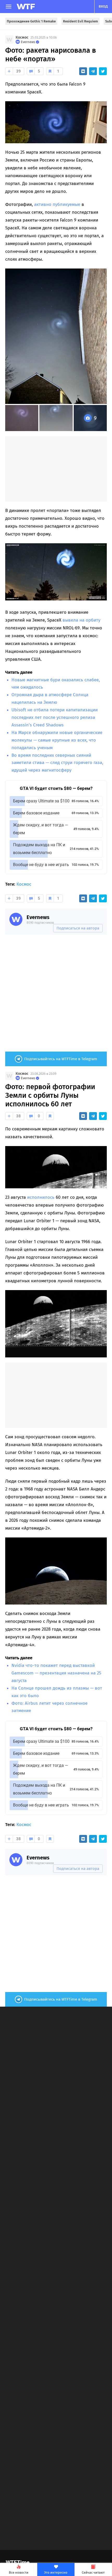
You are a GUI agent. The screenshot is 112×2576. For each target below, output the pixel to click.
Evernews (38, 917)
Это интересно (56, 2572)
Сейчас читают (93, 2572)
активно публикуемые (57, 204)
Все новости (19, 2572)
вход (103, 6)
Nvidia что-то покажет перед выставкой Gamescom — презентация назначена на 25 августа (56, 1673)
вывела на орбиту (81, 620)
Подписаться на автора (78, 928)
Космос (22, 37)
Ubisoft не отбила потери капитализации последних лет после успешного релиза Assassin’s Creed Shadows (55, 717)
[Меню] (9, 7)
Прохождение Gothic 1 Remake (31, 21)
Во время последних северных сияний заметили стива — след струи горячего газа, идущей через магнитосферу (57, 763)
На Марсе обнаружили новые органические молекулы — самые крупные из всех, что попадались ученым (57, 740)
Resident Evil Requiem (80, 21)
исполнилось (41, 1197)
